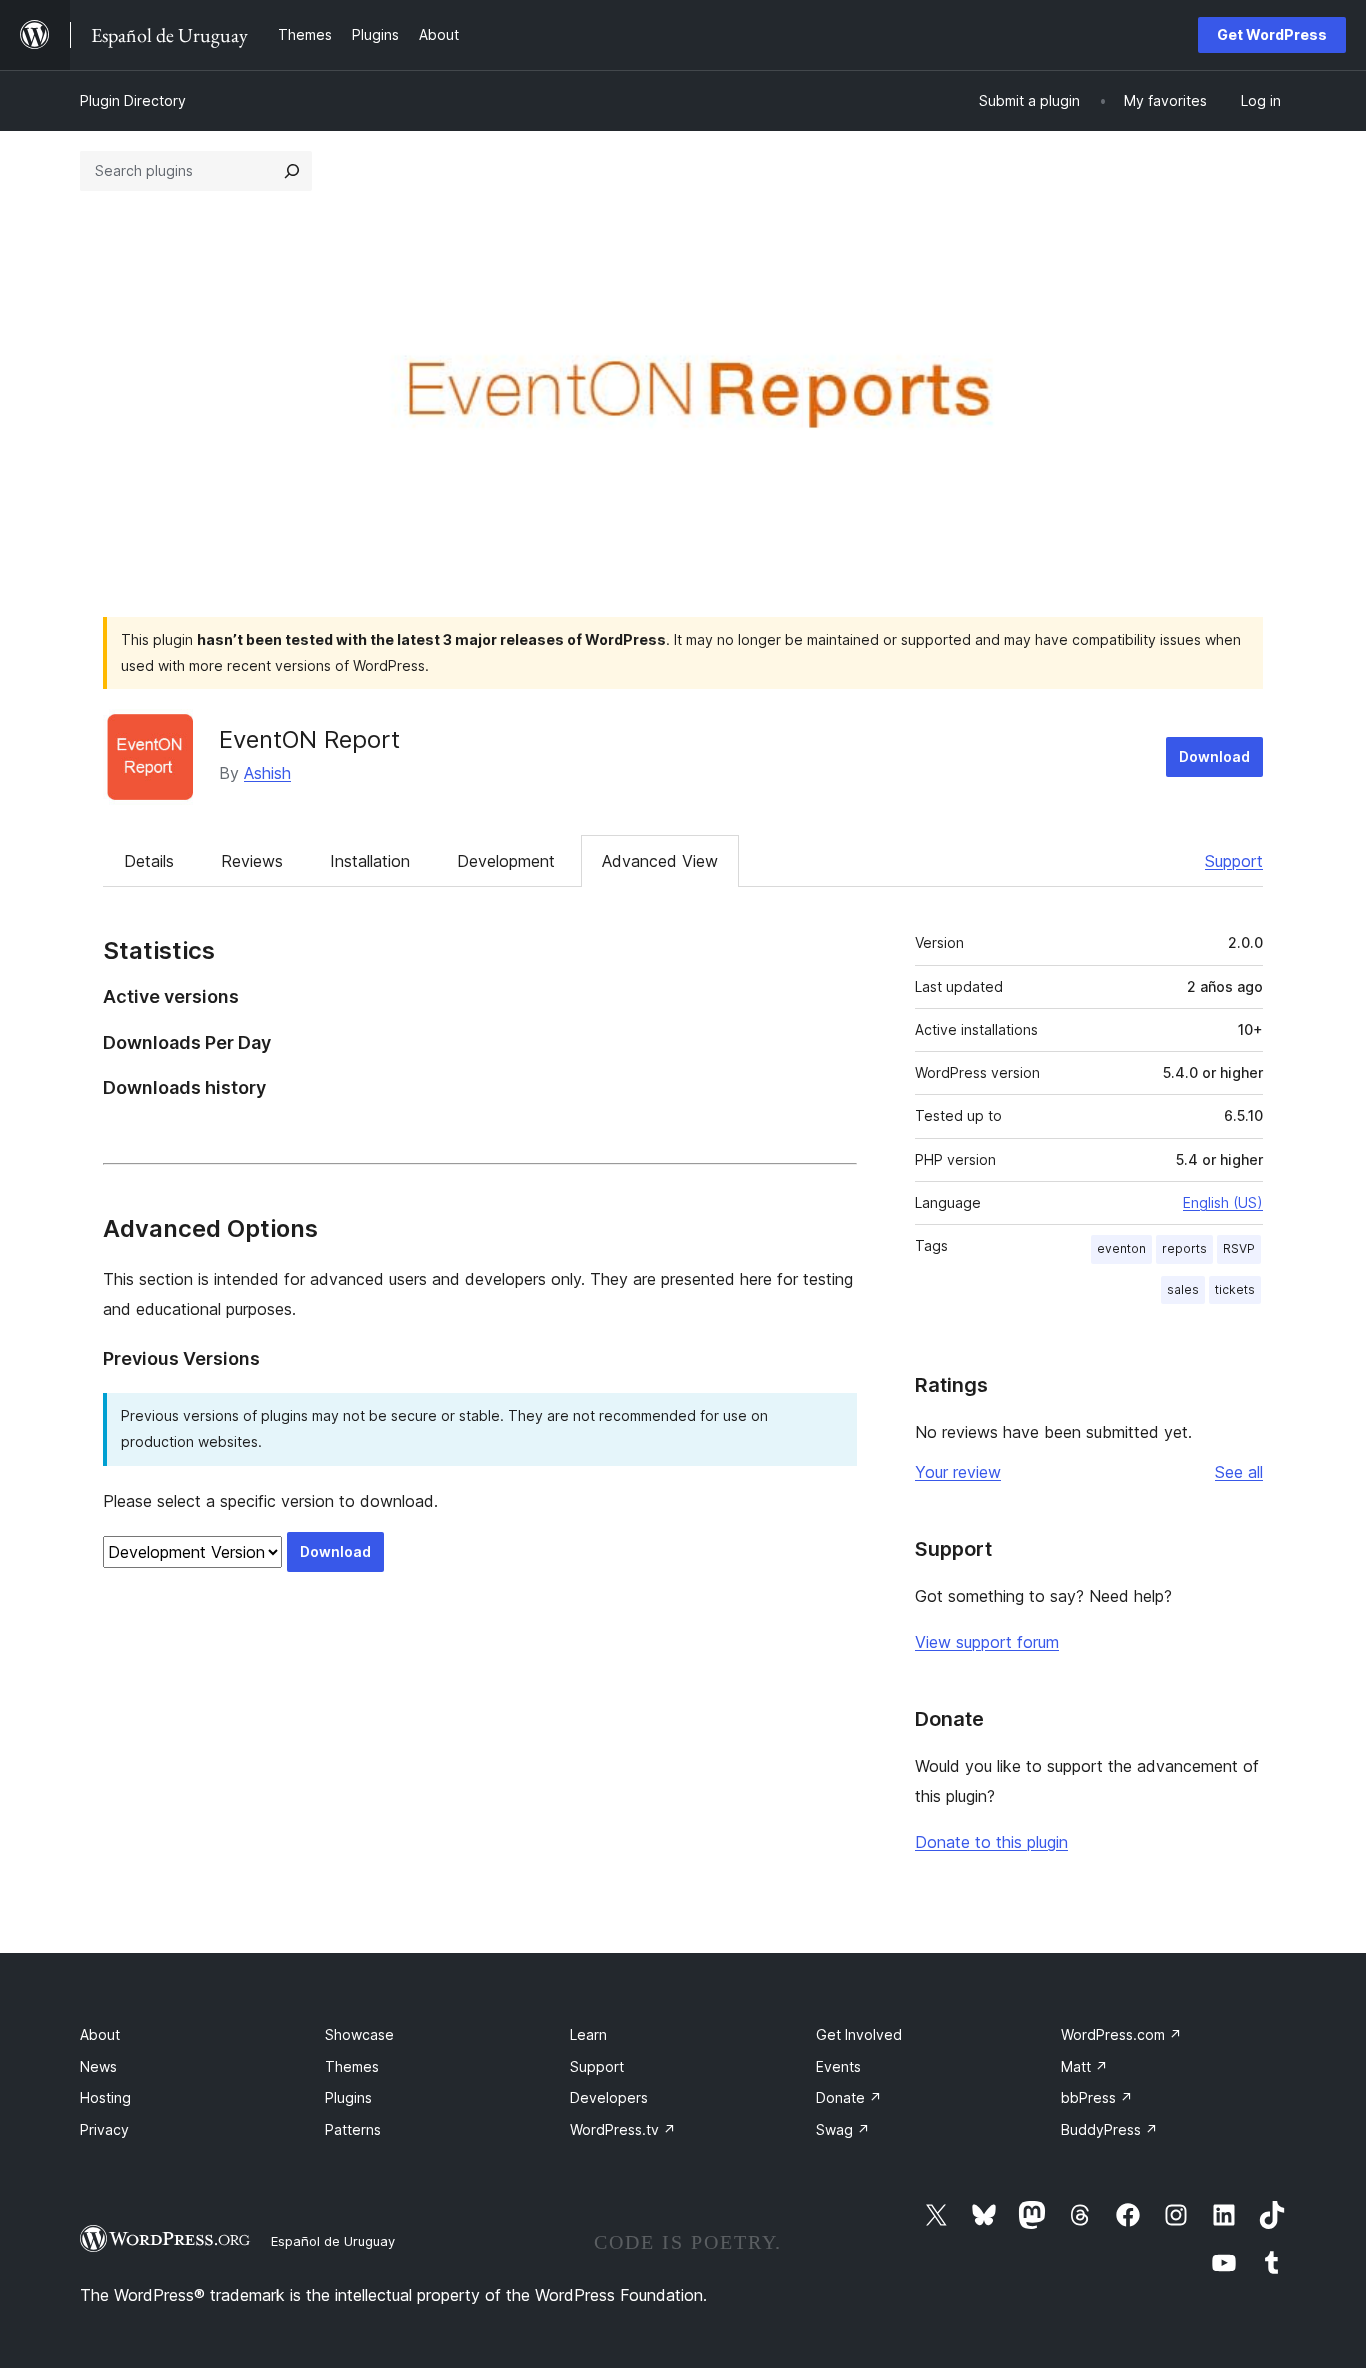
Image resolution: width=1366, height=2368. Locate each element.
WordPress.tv (623, 2129)
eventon (1121, 1248)
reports (1184, 1248)
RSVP (1239, 1248)
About (100, 2034)
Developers (609, 2097)
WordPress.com (1121, 2034)
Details (149, 861)
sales (1183, 1289)
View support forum (987, 1642)
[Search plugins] (292, 171)
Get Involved (859, 2034)
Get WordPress (1272, 34)
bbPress (1097, 2097)
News (98, 2066)
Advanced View (660, 861)
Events (838, 2066)
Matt (1084, 2066)
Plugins (348, 2097)
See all (1239, 1472)
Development (506, 861)
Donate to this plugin (991, 1842)
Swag (843, 2129)
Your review (958, 1472)
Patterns (353, 2129)
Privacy (104, 2129)
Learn (588, 2034)
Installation (370, 861)
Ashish (267, 773)
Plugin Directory (133, 100)
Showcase (359, 2034)
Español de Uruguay (333, 2241)
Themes (352, 2066)
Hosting (105, 2097)
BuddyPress (1109, 2129)
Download (1214, 756)
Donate (849, 2097)
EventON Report (309, 739)
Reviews (252, 861)
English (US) (1223, 1202)
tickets (1235, 1289)
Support (1234, 861)
